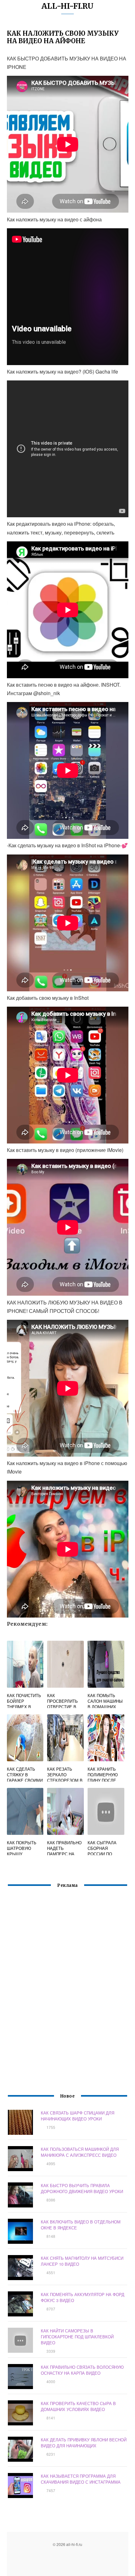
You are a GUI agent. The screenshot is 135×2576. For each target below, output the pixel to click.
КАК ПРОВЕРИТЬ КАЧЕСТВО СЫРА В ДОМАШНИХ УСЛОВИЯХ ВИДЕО (78, 2406)
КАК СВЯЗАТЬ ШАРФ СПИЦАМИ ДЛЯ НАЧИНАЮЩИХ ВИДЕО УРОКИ (78, 2116)
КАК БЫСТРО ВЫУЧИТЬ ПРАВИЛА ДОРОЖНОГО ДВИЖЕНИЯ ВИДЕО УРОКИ (82, 2188)
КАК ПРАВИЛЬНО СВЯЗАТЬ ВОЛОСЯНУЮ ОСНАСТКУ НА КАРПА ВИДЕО (82, 2370)
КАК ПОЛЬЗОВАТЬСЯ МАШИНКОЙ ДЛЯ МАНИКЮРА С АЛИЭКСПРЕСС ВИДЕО (80, 2152)
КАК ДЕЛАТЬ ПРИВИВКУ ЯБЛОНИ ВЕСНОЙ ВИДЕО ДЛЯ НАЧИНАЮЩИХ (84, 2443)
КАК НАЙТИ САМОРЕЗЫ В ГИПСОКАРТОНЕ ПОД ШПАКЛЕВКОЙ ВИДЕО (77, 2337)
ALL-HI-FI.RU (67, 6)
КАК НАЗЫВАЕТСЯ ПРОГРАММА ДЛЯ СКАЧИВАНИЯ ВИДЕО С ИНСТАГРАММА (81, 2479)
